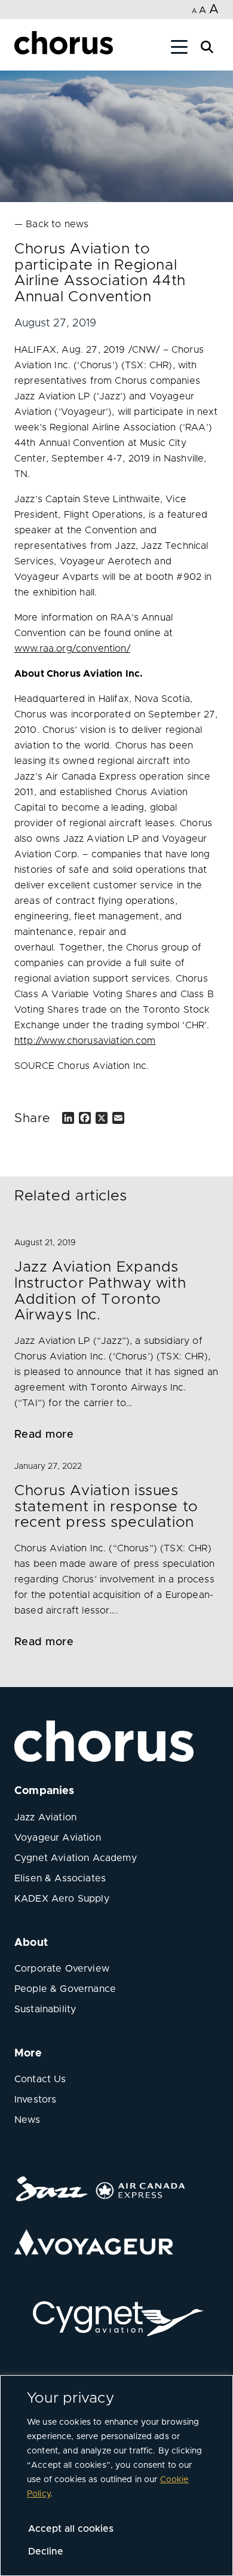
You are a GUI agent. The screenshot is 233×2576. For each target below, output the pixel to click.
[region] (116, 2476)
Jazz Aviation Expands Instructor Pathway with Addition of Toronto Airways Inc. (100, 1291)
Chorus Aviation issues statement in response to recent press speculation (106, 1507)
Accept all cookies (71, 2529)
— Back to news (51, 224)
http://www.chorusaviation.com (85, 1041)
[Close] (23, 49)
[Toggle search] (207, 46)
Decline (46, 2551)
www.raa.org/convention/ (72, 649)
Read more (44, 1435)
